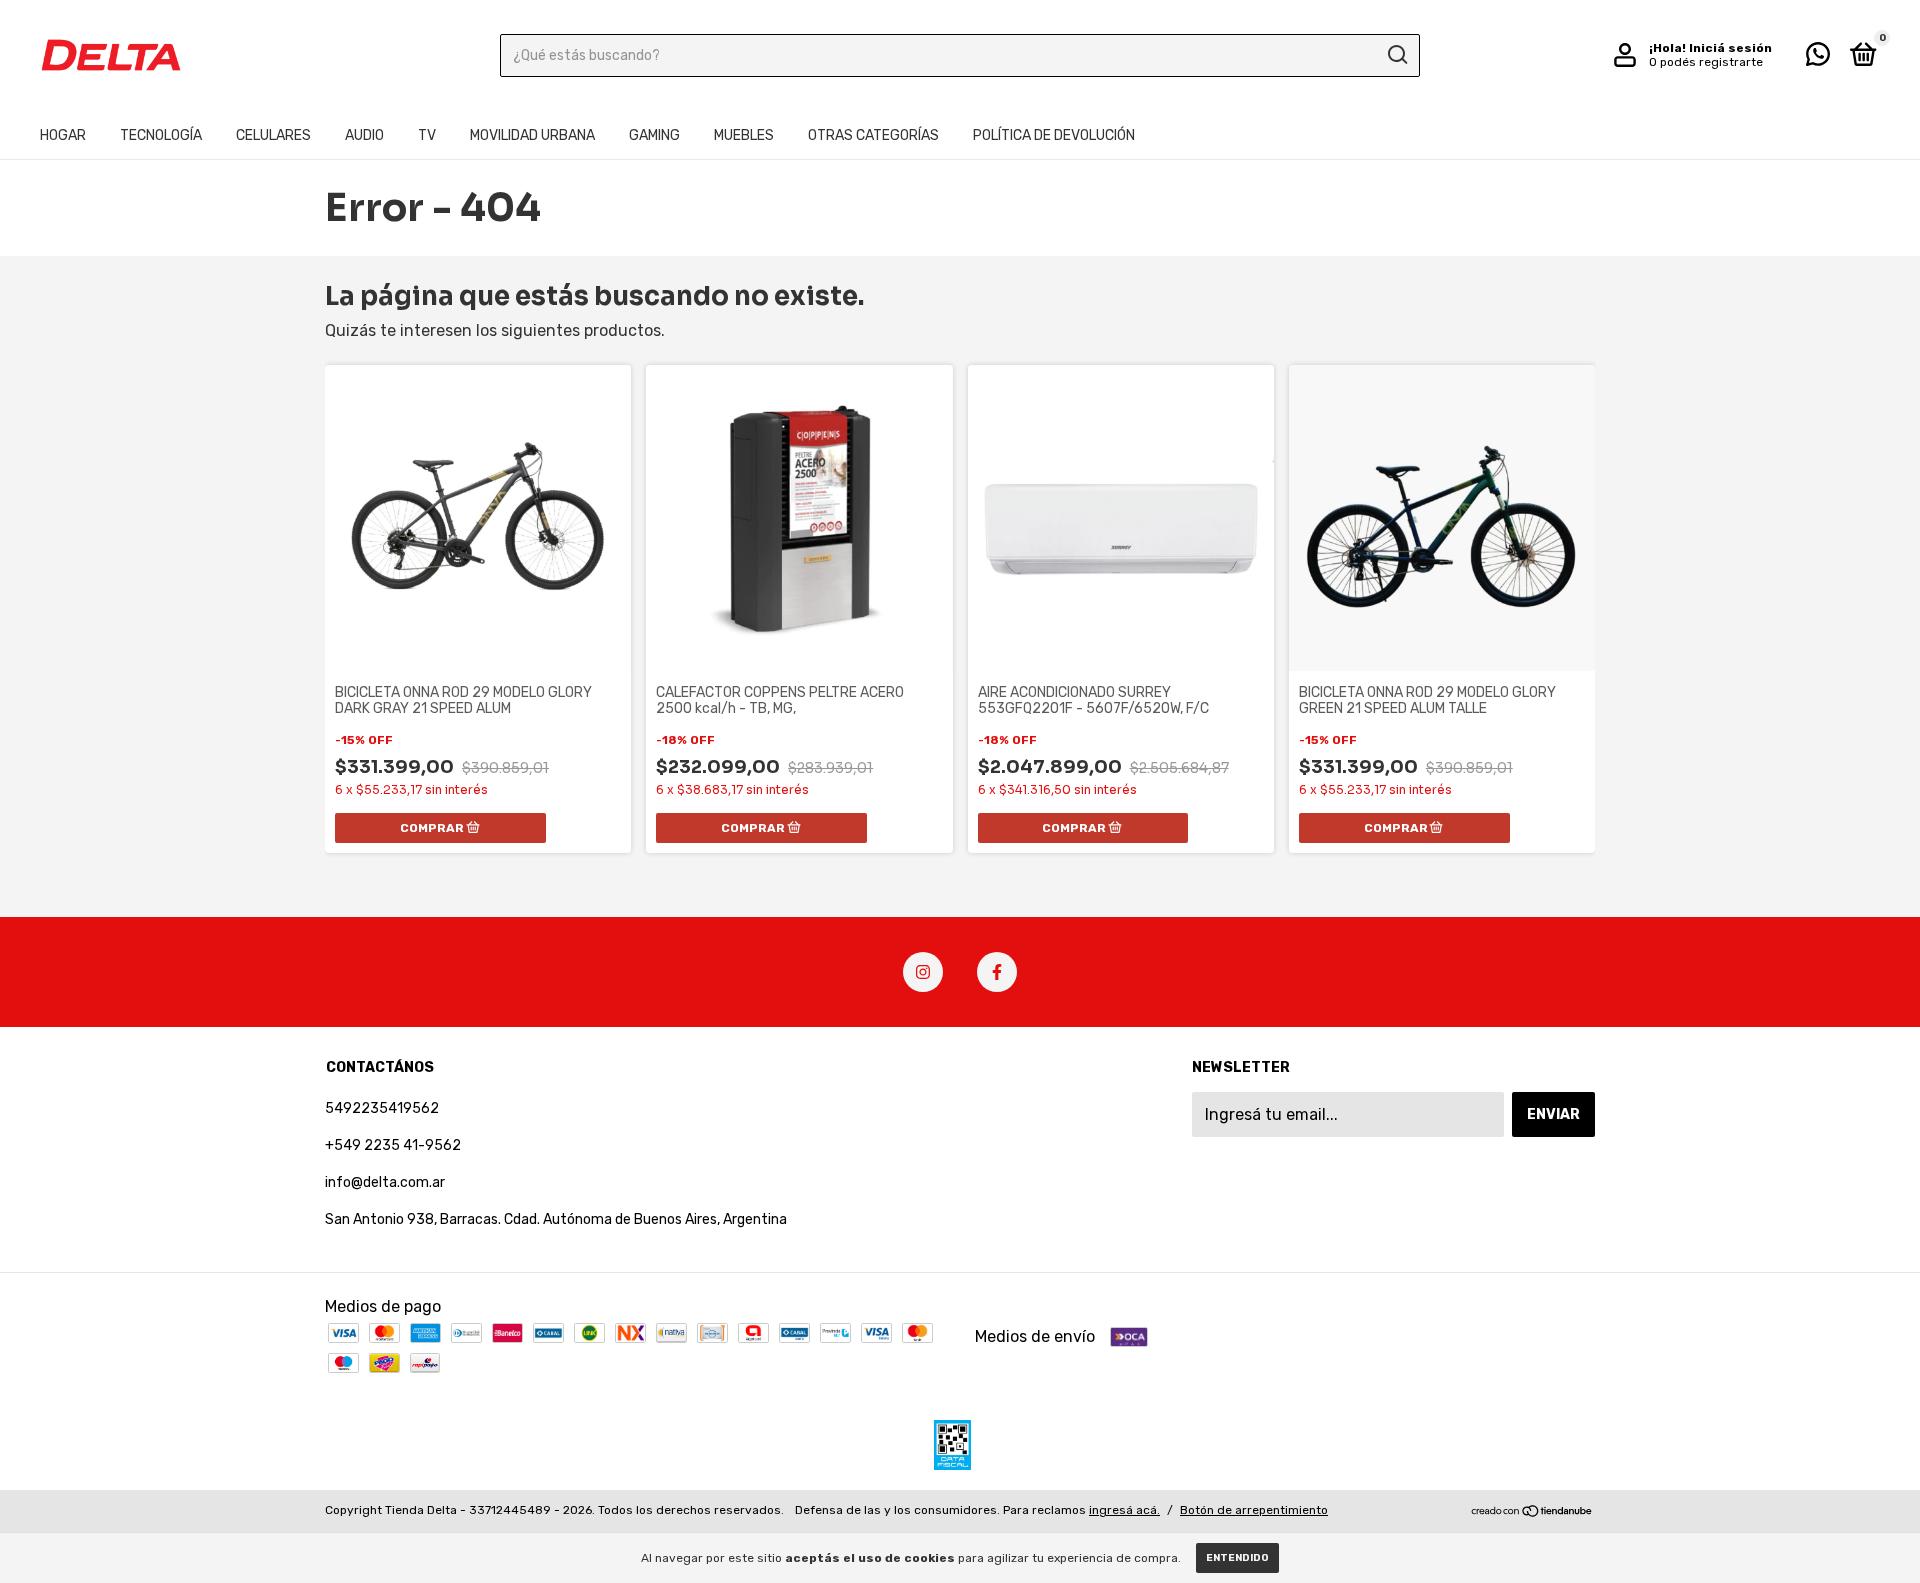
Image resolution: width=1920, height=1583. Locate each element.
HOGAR (63, 135)
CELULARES (273, 135)
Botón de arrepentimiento (1254, 1510)
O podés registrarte (1706, 62)
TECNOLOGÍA (161, 135)
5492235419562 (382, 1108)
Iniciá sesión (1730, 48)
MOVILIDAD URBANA (532, 135)
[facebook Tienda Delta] (997, 972)
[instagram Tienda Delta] (923, 972)
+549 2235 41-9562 (393, 1145)
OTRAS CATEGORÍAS (873, 135)
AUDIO (364, 135)
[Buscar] (1396, 55)
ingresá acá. (1124, 1510)
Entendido (1237, 1558)
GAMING (654, 135)
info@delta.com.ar (385, 1182)
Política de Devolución (1054, 135)
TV (427, 135)
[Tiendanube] (1532, 1512)
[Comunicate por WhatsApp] (1818, 58)
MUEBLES (744, 135)
